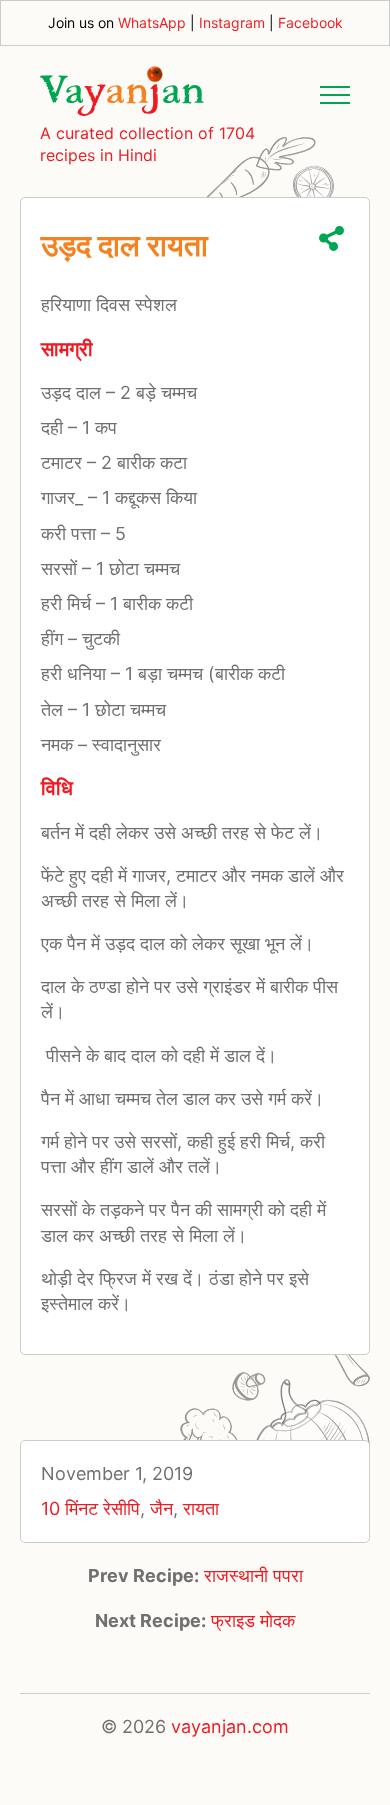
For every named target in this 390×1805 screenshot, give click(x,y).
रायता (201, 1508)
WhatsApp (152, 22)
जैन (161, 1508)
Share (331, 238)
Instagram (232, 22)
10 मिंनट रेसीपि (90, 1508)
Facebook (310, 22)
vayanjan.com (230, 1726)
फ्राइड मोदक (253, 1620)
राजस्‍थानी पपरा (253, 1575)
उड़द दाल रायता (124, 245)
